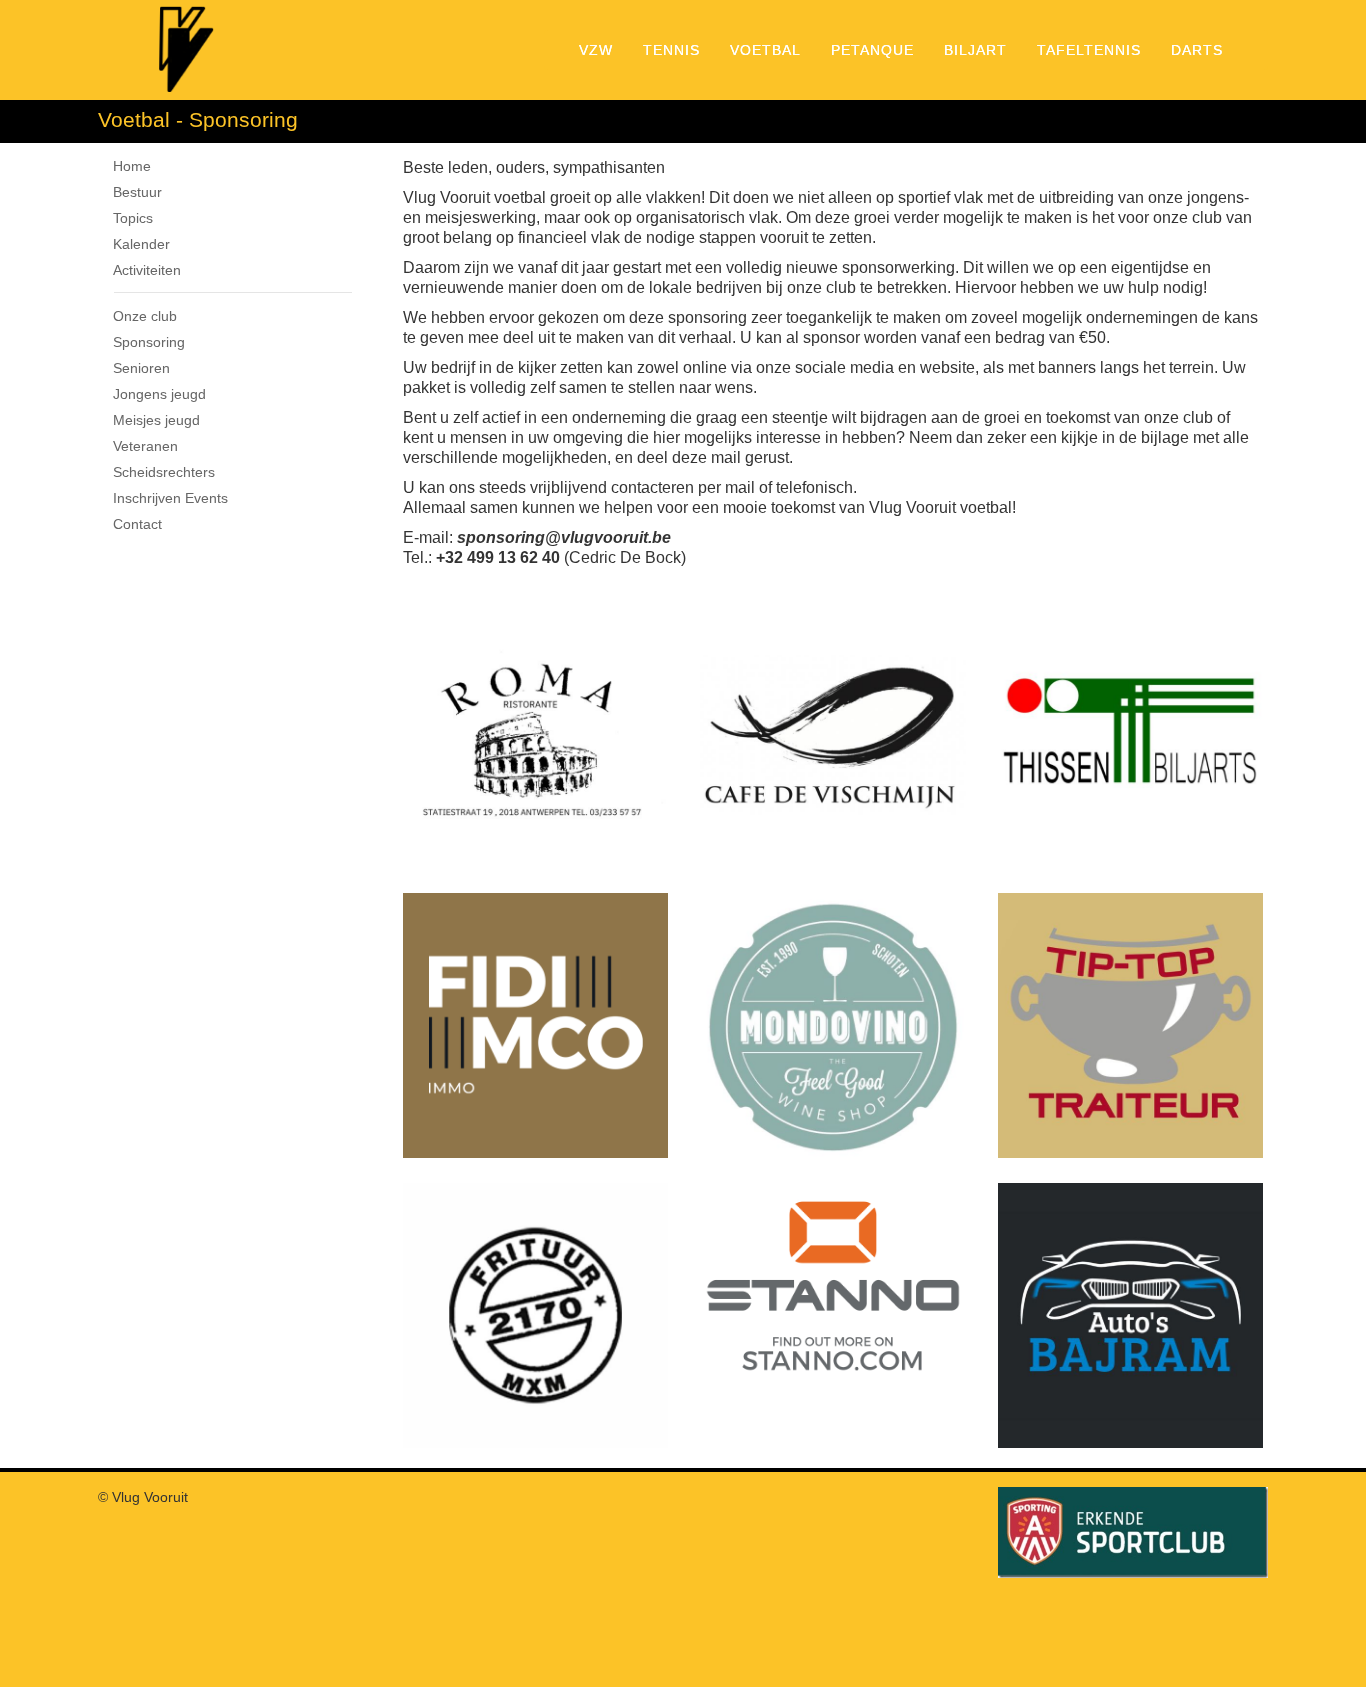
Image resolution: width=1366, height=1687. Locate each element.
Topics (133, 218)
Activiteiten (147, 270)
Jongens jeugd (159, 394)
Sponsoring (149, 342)
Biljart (975, 50)
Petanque (872, 50)
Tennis (671, 50)
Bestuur (137, 192)
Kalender (141, 244)
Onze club (145, 316)
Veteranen (145, 446)
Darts (1197, 50)
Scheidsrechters (164, 472)
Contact (137, 524)
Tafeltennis (1089, 50)
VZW (596, 50)
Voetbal (765, 50)
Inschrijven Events (170, 498)
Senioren (141, 368)
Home (132, 166)
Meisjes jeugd (156, 420)
